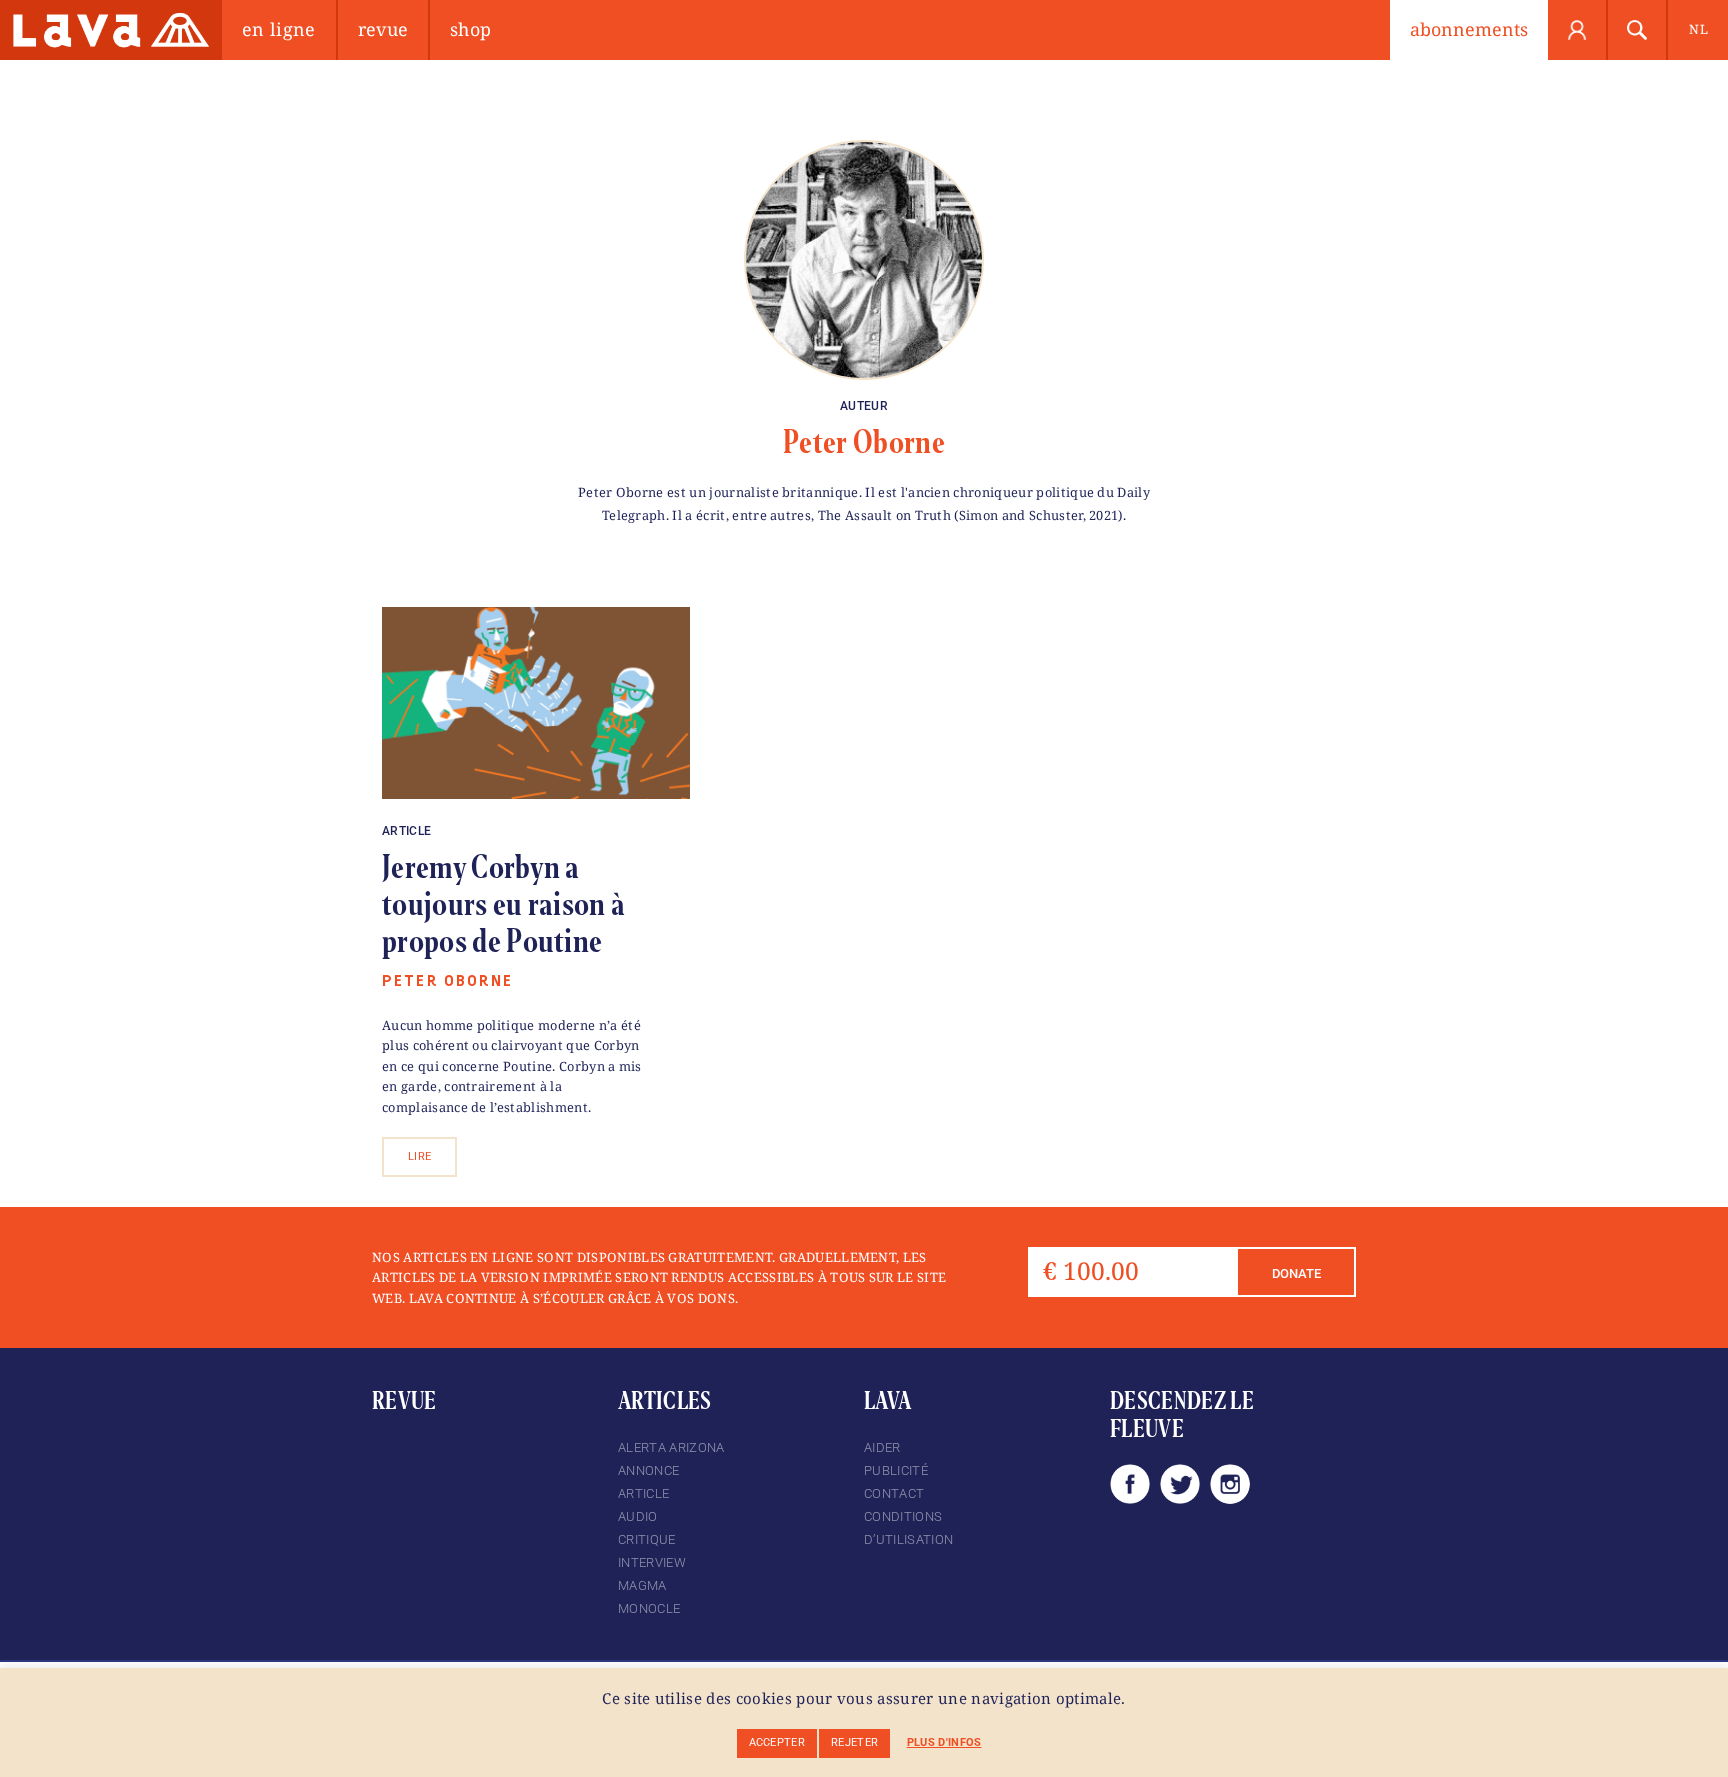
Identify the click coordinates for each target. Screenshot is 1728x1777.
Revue (383, 29)
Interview (652, 1562)
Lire (419, 1156)
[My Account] (1578, 30)
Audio (638, 1516)
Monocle (649, 1608)
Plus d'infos (944, 1742)
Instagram (1230, 1484)
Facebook (1130, 1484)
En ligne (279, 29)
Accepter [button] (777, 1742)
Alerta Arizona (671, 1447)
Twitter (1180, 1484)
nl (1698, 29)
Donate (1296, 1273)
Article (406, 831)
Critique (647, 1539)
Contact (894, 1493)
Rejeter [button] (854, 1742)
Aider (882, 1447)
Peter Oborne (864, 442)
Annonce (648, 1470)
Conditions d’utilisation (908, 1528)
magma (642, 1585)
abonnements (1469, 29)
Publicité (896, 1470)
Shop (470, 29)
